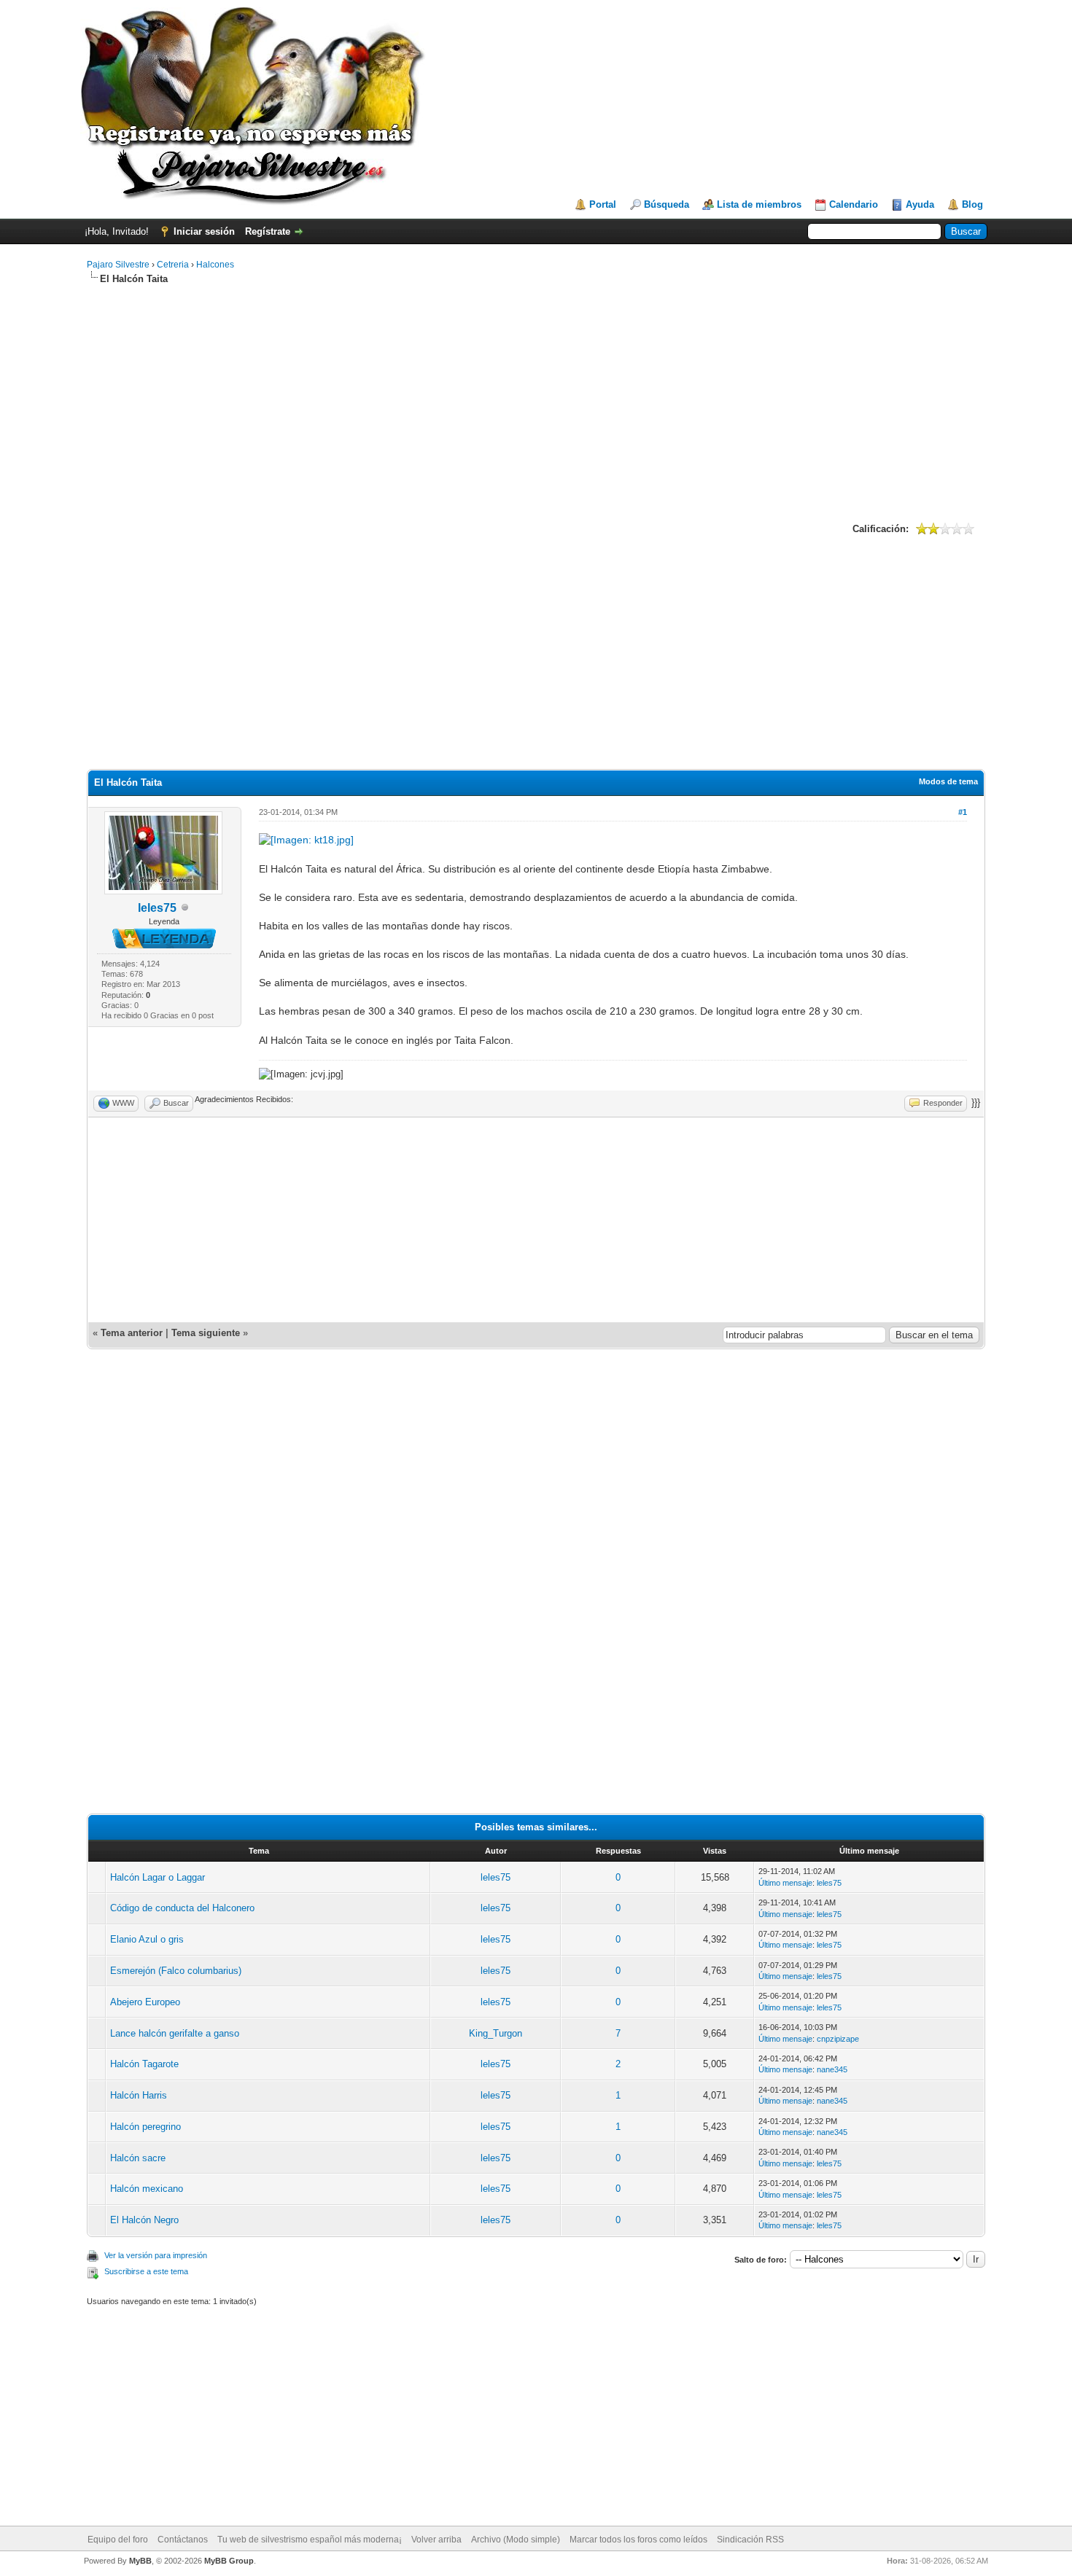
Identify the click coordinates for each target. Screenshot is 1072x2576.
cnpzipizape (838, 2039)
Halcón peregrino (145, 2127)
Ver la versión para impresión (156, 2255)
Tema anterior (132, 1333)
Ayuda (920, 204)
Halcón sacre (138, 2158)
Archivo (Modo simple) (516, 2540)
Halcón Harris (139, 2095)
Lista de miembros (759, 204)
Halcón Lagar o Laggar (158, 1877)
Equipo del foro (118, 2540)
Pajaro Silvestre (118, 265)
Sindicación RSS (750, 2540)
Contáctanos (183, 2540)
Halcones (215, 265)
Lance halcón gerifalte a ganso (175, 2033)
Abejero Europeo (145, 2002)
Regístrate (268, 231)
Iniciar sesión (204, 231)
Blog (972, 204)
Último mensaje (785, 1883)
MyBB (140, 2561)
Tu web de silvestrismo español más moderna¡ (310, 2540)
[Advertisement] (536, 402)
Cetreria (173, 265)
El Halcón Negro (144, 2220)
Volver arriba (436, 2540)
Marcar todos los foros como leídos (638, 2540)
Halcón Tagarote (144, 2064)
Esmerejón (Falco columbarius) (176, 1971)
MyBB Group (229, 2561)
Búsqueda (667, 204)
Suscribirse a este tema (146, 2271)
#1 (963, 812)
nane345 (832, 2069)
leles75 (157, 908)
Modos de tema (948, 781)
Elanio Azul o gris (147, 1939)
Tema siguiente (206, 1333)
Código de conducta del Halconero (182, 1908)
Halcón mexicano (147, 2189)
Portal (603, 204)
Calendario (854, 204)
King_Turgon (496, 2033)
